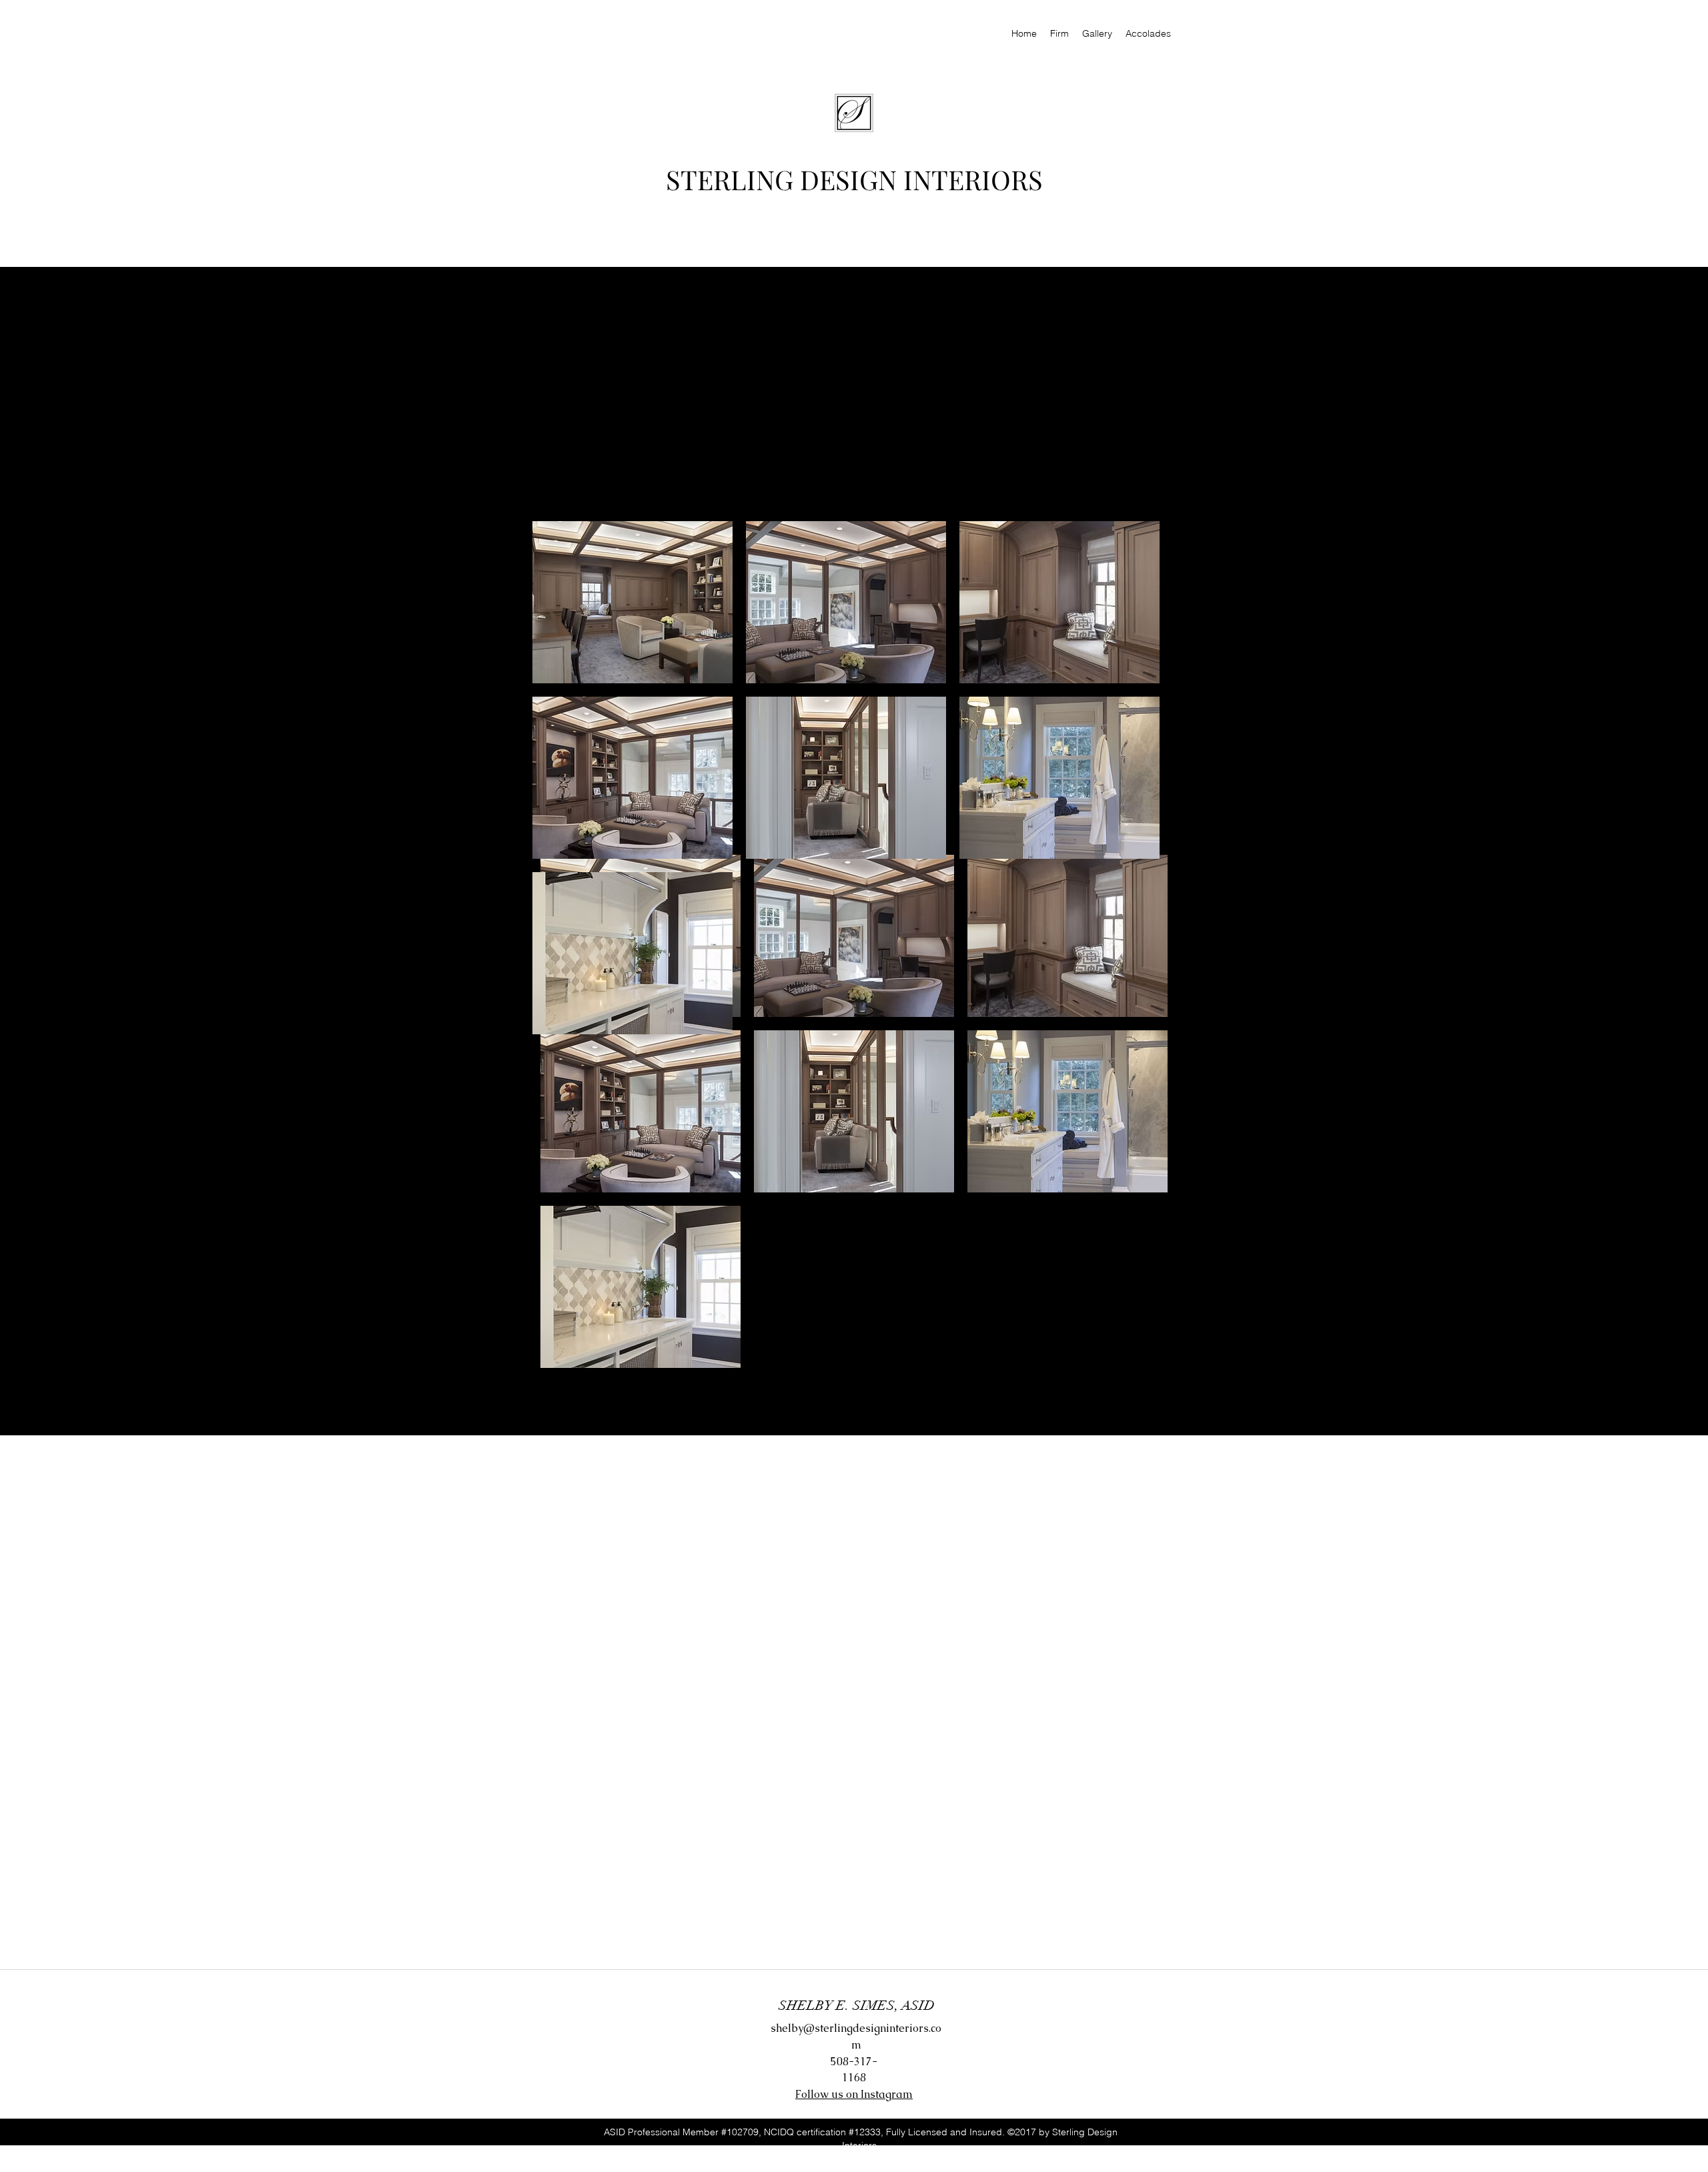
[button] (640, 1111)
